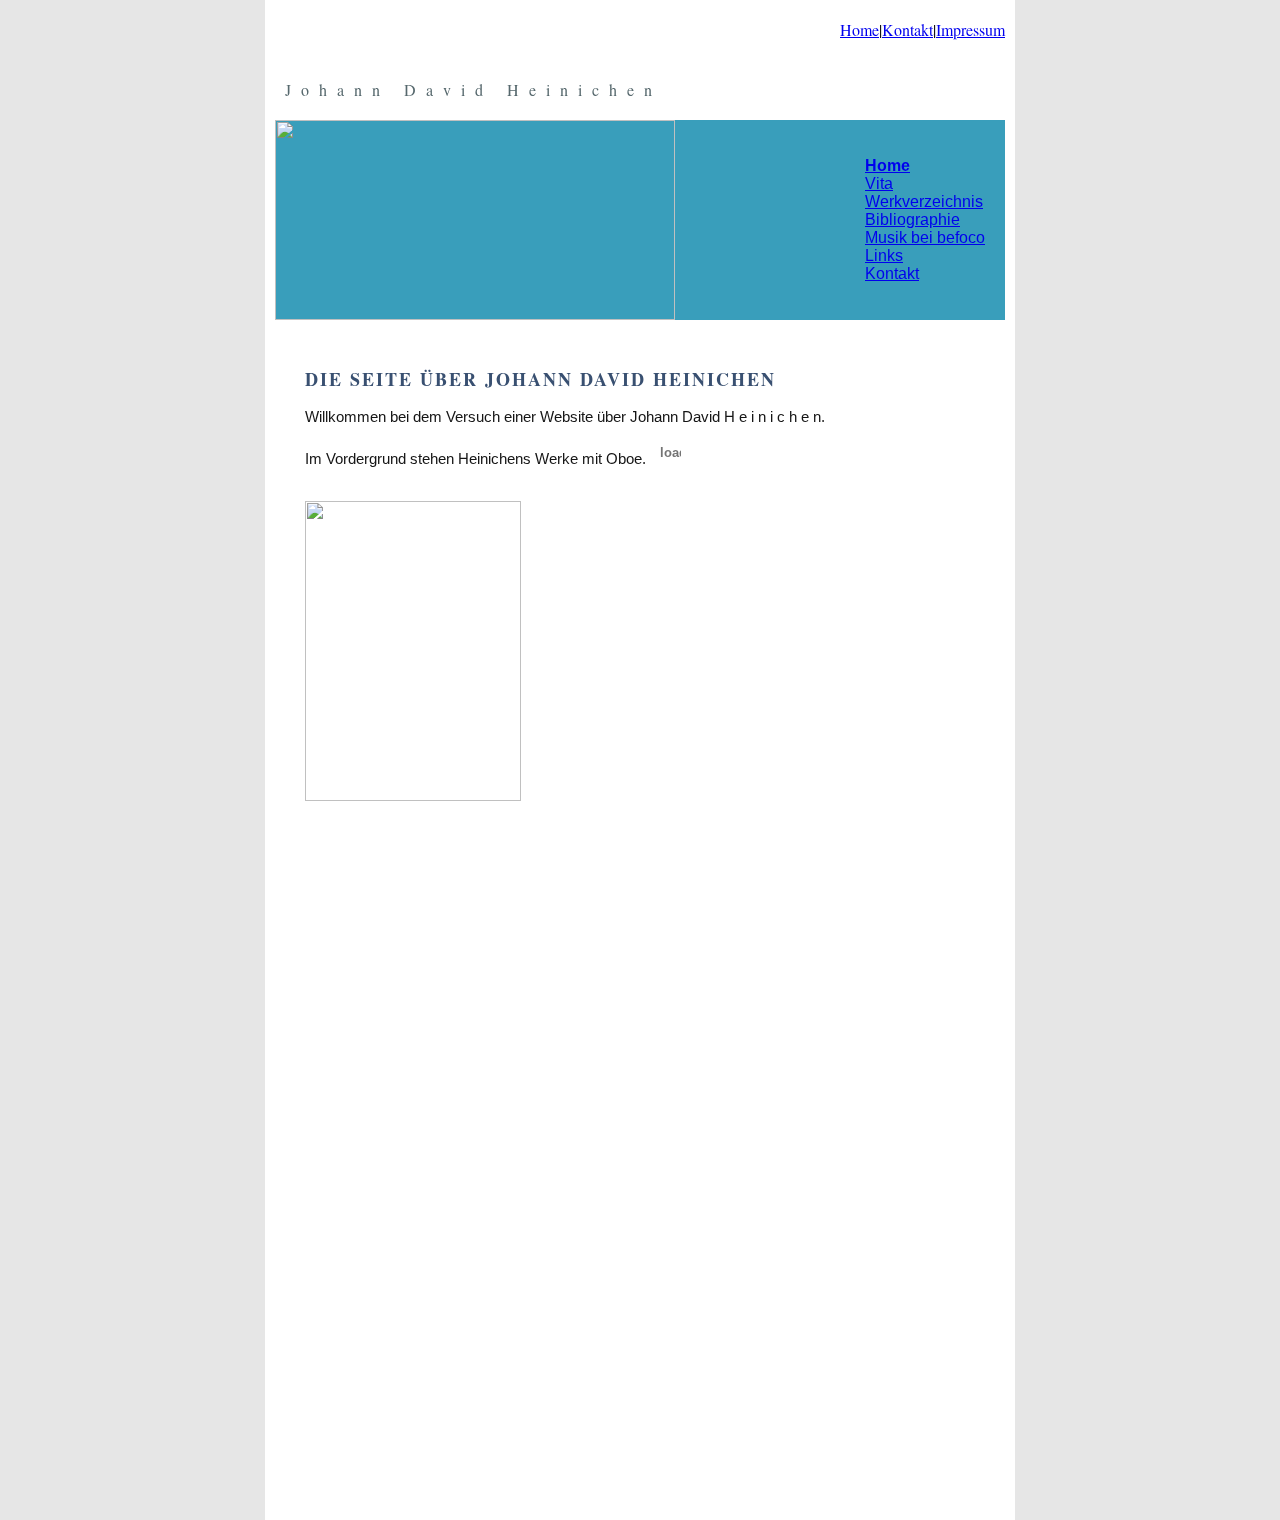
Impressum (970, 29)
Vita (879, 183)
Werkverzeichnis (924, 201)
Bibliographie (912, 219)
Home (859, 29)
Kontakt (907, 29)
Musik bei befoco (925, 237)
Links (884, 255)
